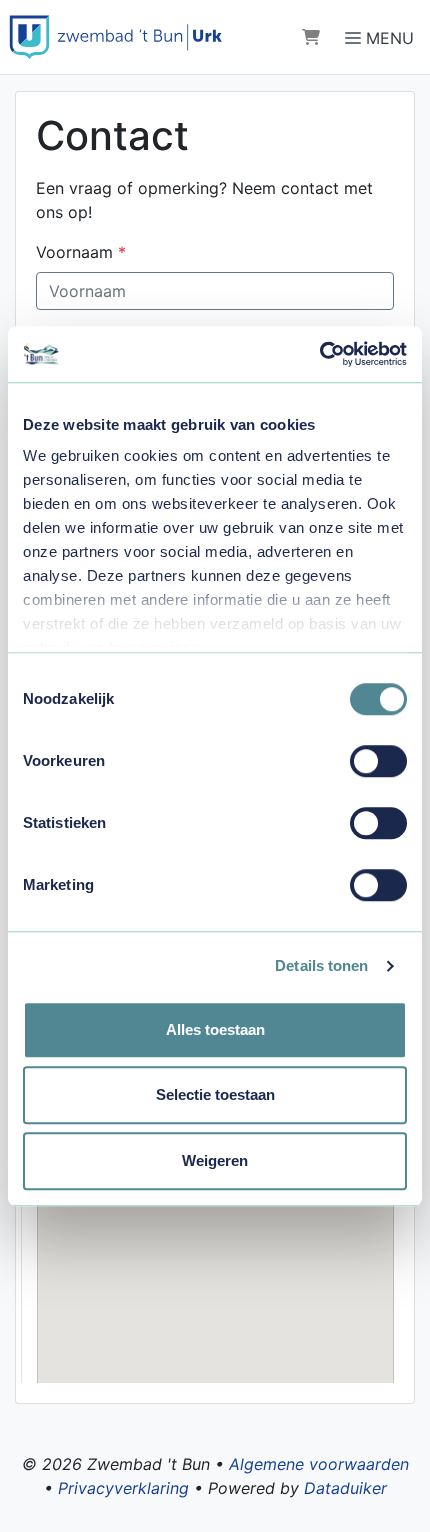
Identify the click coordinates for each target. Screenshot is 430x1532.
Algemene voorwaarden (319, 1464)
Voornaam (81, 252)
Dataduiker (345, 1488)
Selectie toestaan (215, 1094)
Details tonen (321, 965)
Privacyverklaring (123, 1488)
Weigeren (215, 1160)
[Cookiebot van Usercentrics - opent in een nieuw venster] (319, 354)
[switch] (378, 761)
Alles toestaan (215, 1029)
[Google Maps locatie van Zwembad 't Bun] (215, 1250)
